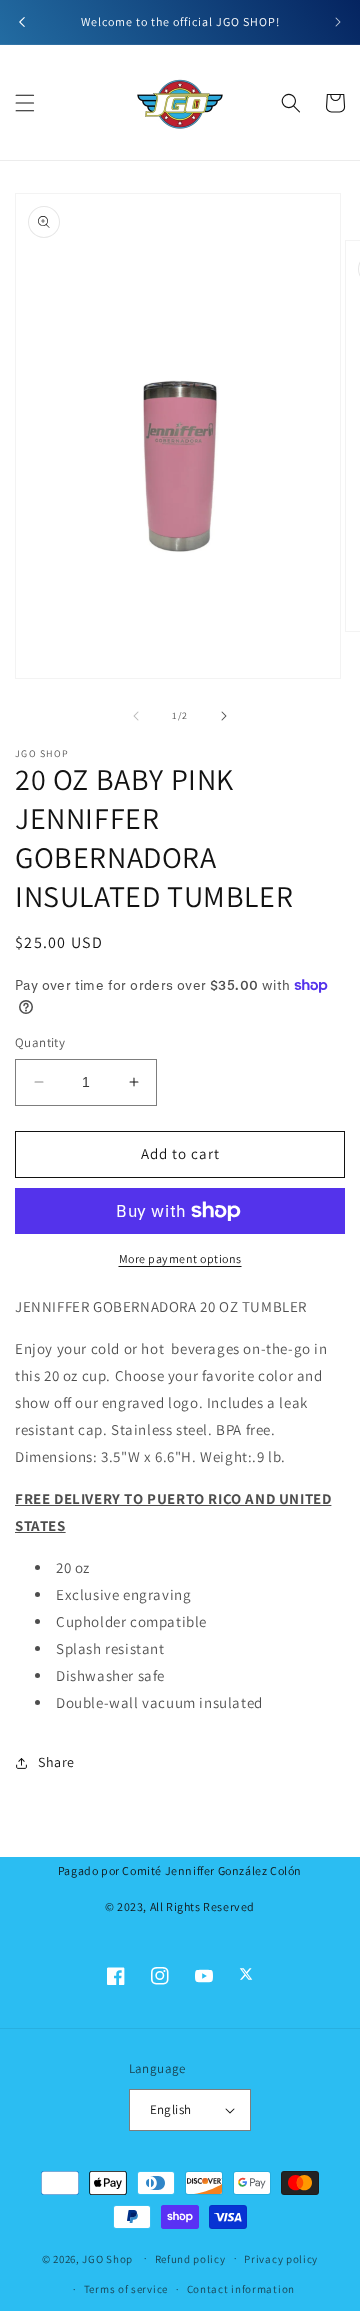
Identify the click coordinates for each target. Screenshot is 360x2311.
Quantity (40, 1042)
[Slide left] (136, 716)
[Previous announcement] (22, 22)
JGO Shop (107, 2258)
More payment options (180, 1258)
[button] (25, 103)
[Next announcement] (338, 22)
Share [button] (56, 1762)
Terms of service (126, 2289)
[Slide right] (224, 716)
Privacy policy (281, 2259)
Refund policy (190, 2259)
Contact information (241, 2289)
